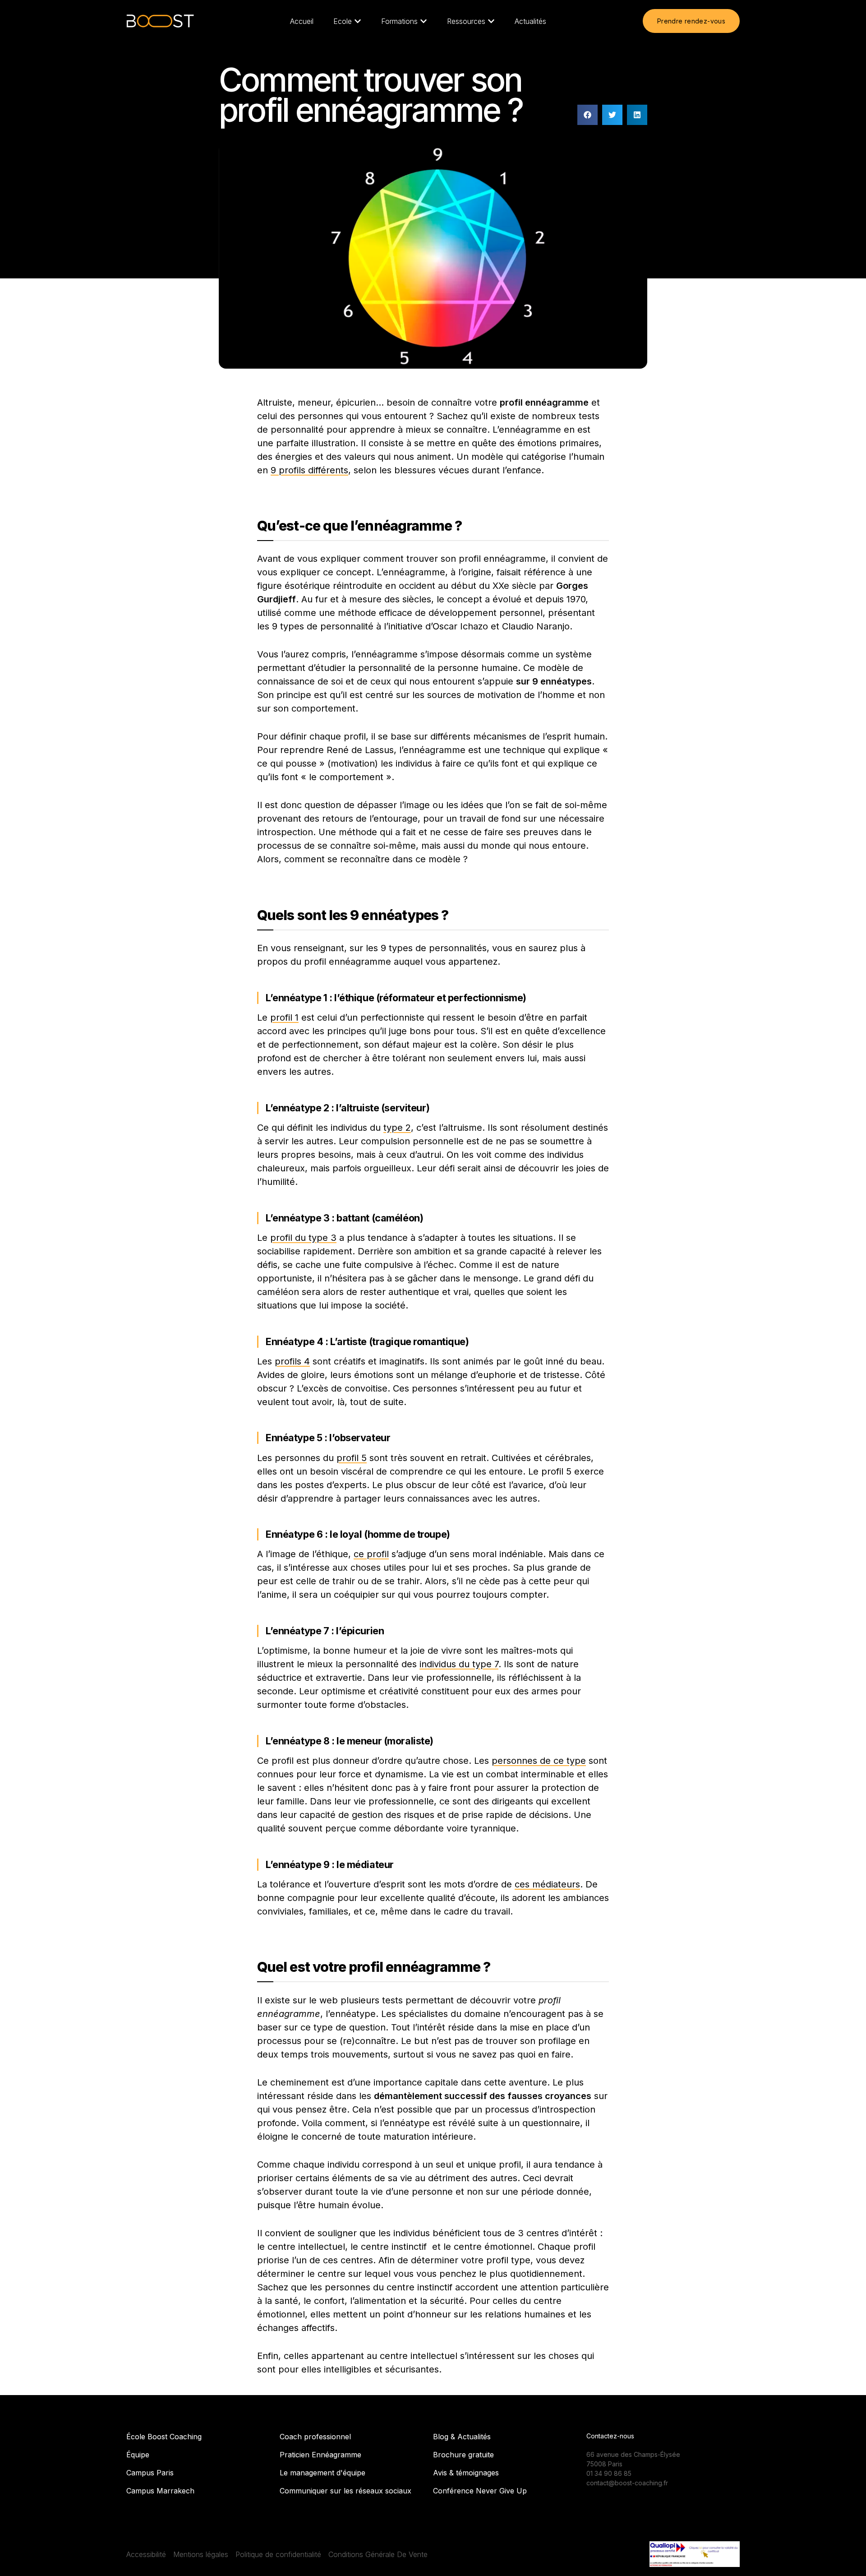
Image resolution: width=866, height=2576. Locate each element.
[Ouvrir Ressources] (491, 21)
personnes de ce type (539, 1761)
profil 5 (352, 1458)
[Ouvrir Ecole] (358, 21)
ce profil (371, 1554)
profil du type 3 (303, 1238)
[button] (587, 115)
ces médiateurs (547, 1884)
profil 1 (284, 1017)
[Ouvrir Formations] (424, 21)
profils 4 (292, 1361)
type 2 (397, 1128)
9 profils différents (309, 470)
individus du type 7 (459, 1664)
